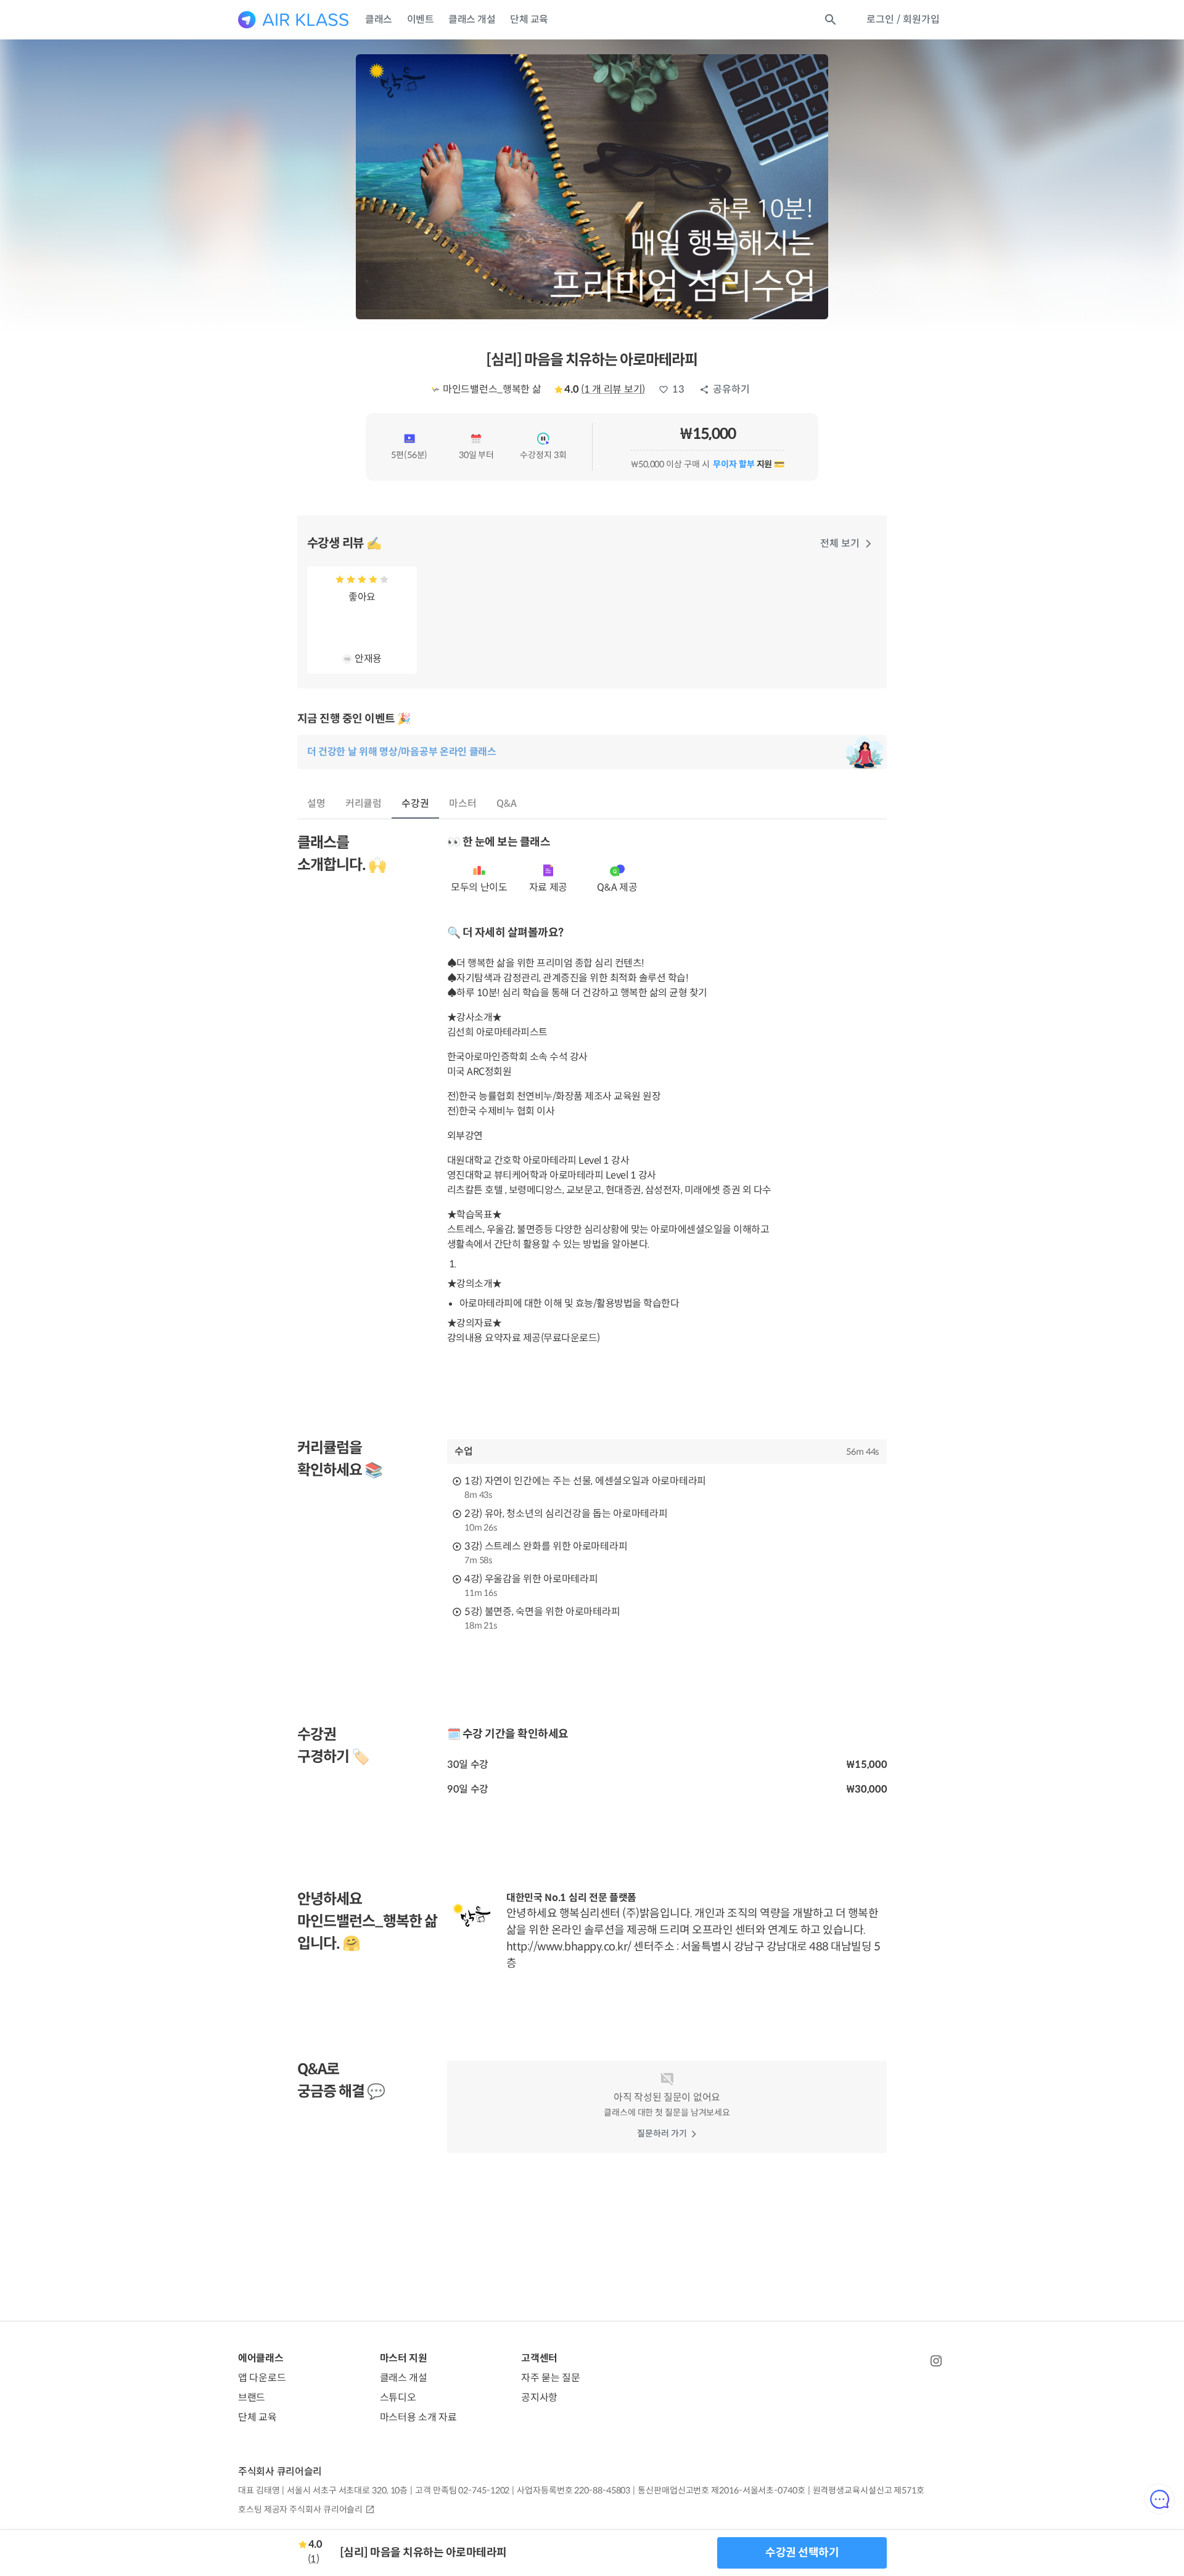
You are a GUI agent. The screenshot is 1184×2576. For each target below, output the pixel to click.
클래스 (379, 19)
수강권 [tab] (415, 803)
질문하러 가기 (662, 2133)
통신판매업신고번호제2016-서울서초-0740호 (721, 2490)
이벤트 (421, 19)
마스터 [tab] (463, 803)
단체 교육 (529, 19)
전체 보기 (840, 543)
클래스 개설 (472, 19)
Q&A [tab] (507, 803)
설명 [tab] (316, 803)
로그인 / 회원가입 (903, 19)
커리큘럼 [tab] (364, 803)
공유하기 (731, 389)
